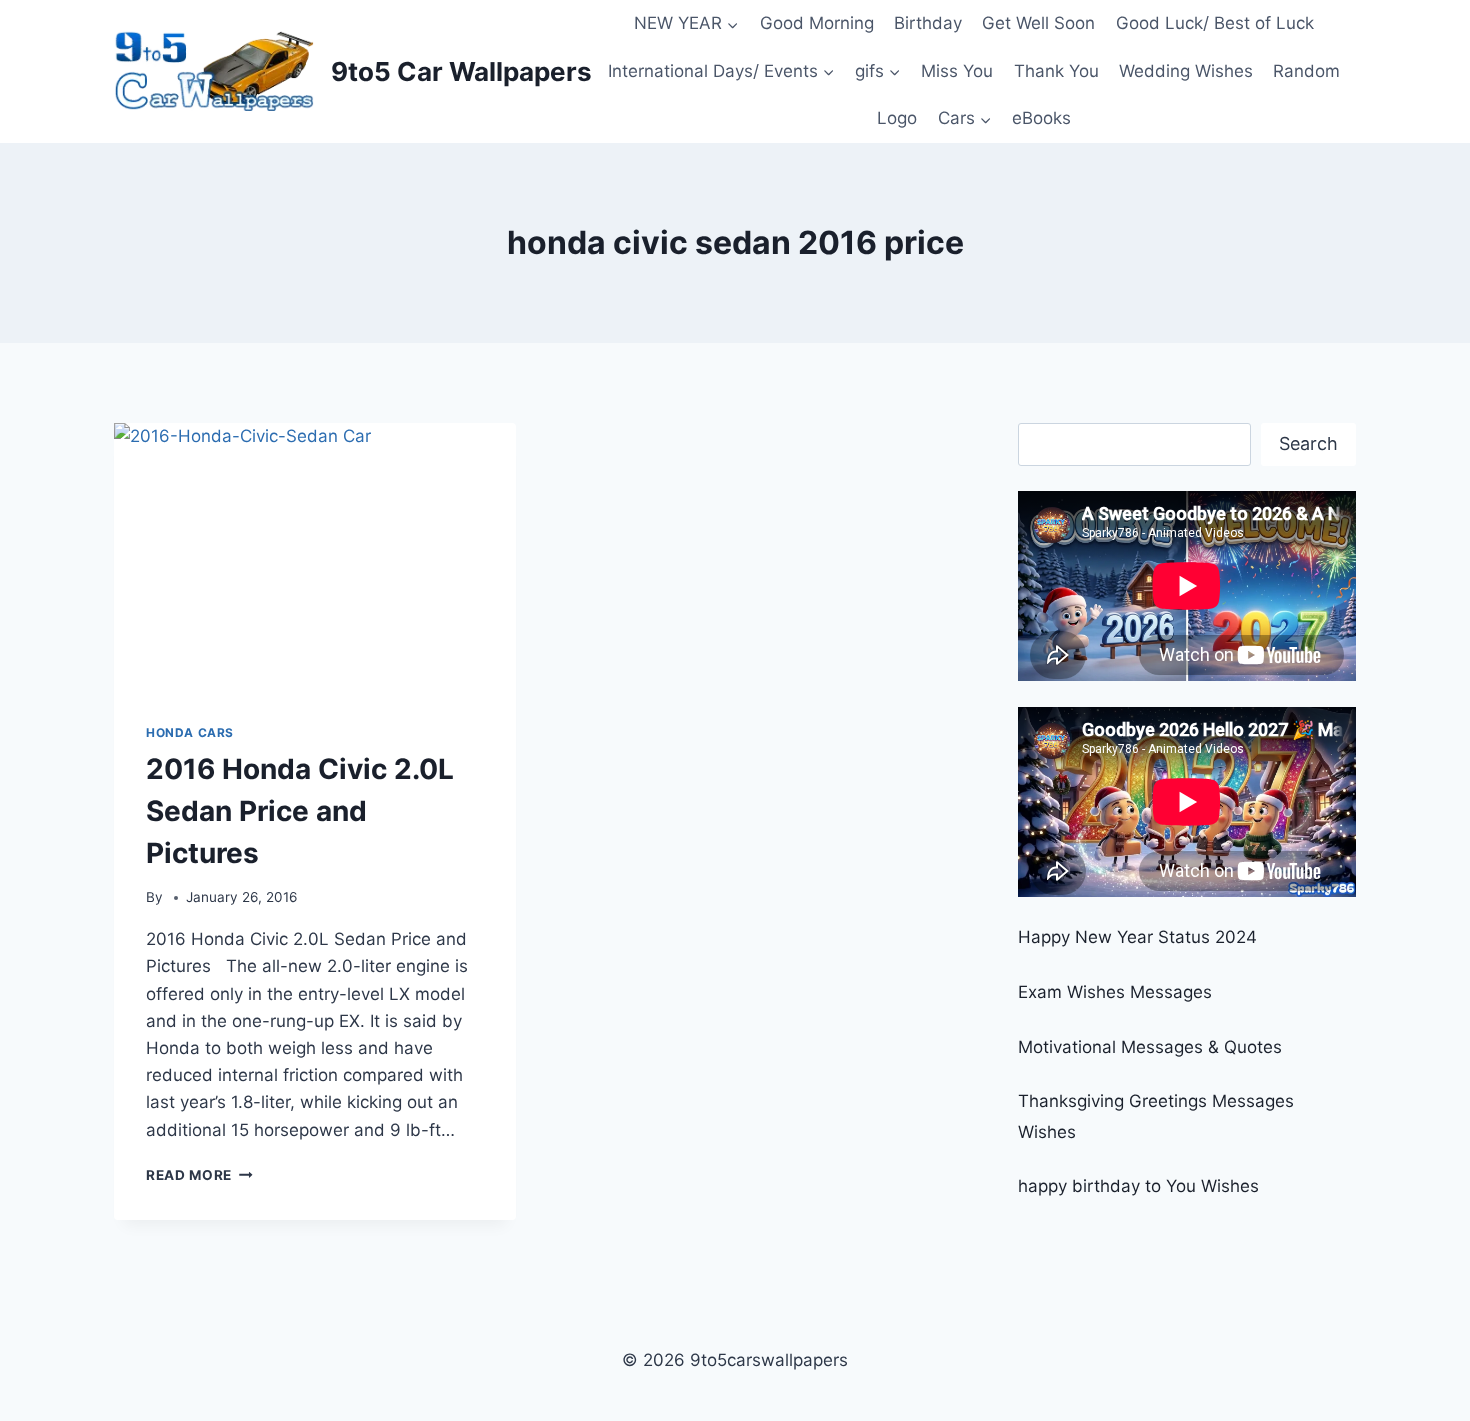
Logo (897, 118)
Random (1306, 71)
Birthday (928, 23)
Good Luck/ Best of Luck (1215, 23)
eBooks (1041, 118)
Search (1308, 443)
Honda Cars (190, 732)
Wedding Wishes (1186, 71)
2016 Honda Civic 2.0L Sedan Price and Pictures (300, 811)
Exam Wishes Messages (1115, 992)
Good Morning (817, 23)
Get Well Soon (1038, 23)
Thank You (1056, 71)
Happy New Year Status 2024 (1137, 937)
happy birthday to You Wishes (1138, 1186)
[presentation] (315, 557)
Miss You (957, 71)
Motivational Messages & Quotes (1150, 1047)
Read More (199, 1175)
